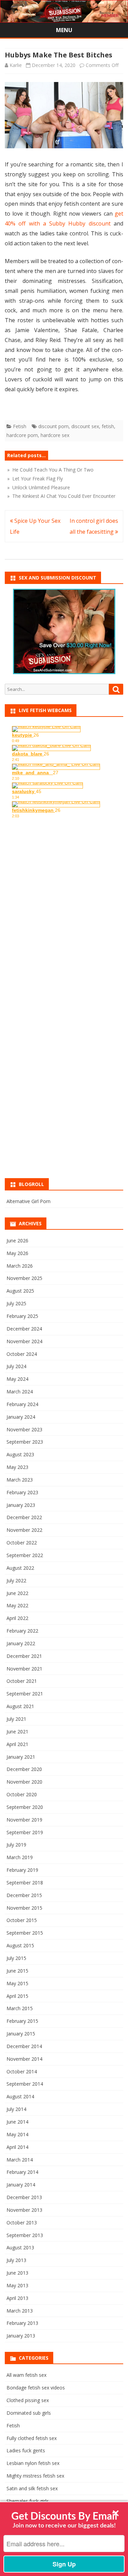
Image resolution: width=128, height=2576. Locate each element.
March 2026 (20, 1266)
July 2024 (16, 1366)
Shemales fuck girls (28, 2501)
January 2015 (21, 2034)
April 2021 (17, 1744)
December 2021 (24, 1656)
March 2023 (20, 1480)
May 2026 (17, 1253)
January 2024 (21, 1417)
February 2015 (22, 2021)
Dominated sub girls (29, 2413)
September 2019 (25, 1832)
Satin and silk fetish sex (32, 2488)
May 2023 (17, 1467)
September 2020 (25, 1807)
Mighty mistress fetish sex (35, 2476)
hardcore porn (22, 435)
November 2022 (24, 1530)
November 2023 (24, 1429)
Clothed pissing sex (28, 2400)
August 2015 (20, 1945)
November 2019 (24, 1820)
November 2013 (24, 2210)
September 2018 (25, 1883)
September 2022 (25, 1555)
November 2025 (24, 1278)
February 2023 (22, 1492)
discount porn (53, 426)
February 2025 (22, 1316)
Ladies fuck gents (26, 2450)
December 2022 (24, 1517)
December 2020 (24, 1769)
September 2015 (25, 1933)
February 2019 (22, 1870)
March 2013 (20, 2311)
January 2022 (21, 1643)
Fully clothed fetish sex (32, 2438)
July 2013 (16, 2260)
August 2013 (20, 2247)
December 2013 (24, 2197)
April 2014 (17, 2147)
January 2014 (21, 2185)
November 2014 (24, 2059)
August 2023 (20, 1454)
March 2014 (20, 2160)
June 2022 (17, 1593)
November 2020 (24, 1782)
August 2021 (20, 1706)
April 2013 (17, 2298)
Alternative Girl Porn (29, 1201)
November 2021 (24, 1669)
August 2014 (20, 2096)
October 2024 (22, 1354)
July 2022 (16, 1580)
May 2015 (17, 1983)
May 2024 (17, 1379)
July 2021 (16, 1719)
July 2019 (16, 1845)
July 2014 (16, 2109)
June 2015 (17, 1971)
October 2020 (22, 1794)
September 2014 (25, 2084)
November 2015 (24, 1908)
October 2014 (22, 2071)
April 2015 (17, 1996)
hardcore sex (55, 435)
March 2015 (20, 2008)
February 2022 (22, 1631)
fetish (108, 426)
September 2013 (25, 2235)
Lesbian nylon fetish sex (33, 2463)
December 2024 (24, 1329)
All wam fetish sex (26, 2375)
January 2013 (21, 2336)
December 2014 (24, 2046)
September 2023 (25, 1442)
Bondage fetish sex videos (36, 2388)
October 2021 (22, 1681)
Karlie (16, 65)
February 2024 (22, 1404)
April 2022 (17, 1618)
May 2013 (17, 2285)
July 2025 (16, 1303)
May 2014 (17, 2134)
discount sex (85, 426)
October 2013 (22, 2223)
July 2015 (16, 1958)
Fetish (20, 426)
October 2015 (22, 1920)
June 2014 (17, 2122)
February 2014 (22, 2172)
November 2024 (24, 1341)
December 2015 (24, 1895)
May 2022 (17, 1605)
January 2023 (21, 1505)
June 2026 (17, 1241)
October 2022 (22, 1543)
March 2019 (20, 1857)
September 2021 (25, 1694)
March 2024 (20, 1392)
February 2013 (22, 2323)
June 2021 (17, 1732)
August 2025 (20, 1291)
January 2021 (21, 1757)
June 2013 (17, 2273)
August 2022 (20, 1568)
